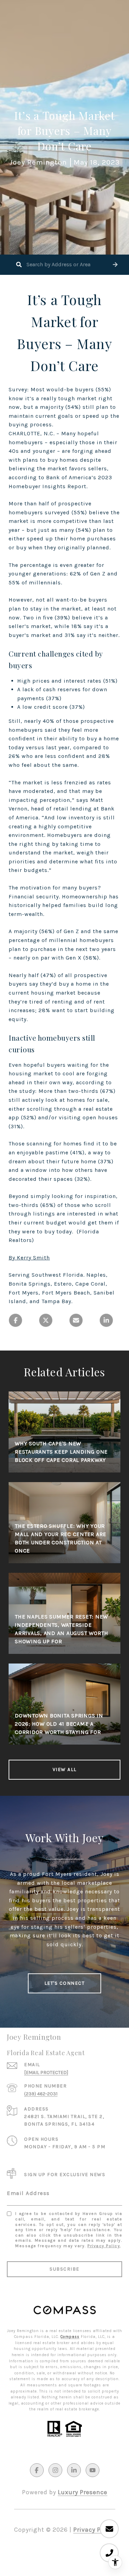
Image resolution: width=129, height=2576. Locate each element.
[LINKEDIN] (74, 2470)
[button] (115, 265)
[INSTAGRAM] (55, 2470)
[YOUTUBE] (93, 2470)
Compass (70, 2337)
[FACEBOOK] (37, 2470)
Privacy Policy (104, 2246)
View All (65, 1769)
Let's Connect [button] (65, 1983)
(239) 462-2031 (41, 2094)
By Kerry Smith (29, 1258)
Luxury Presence (83, 2492)
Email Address (28, 2193)
